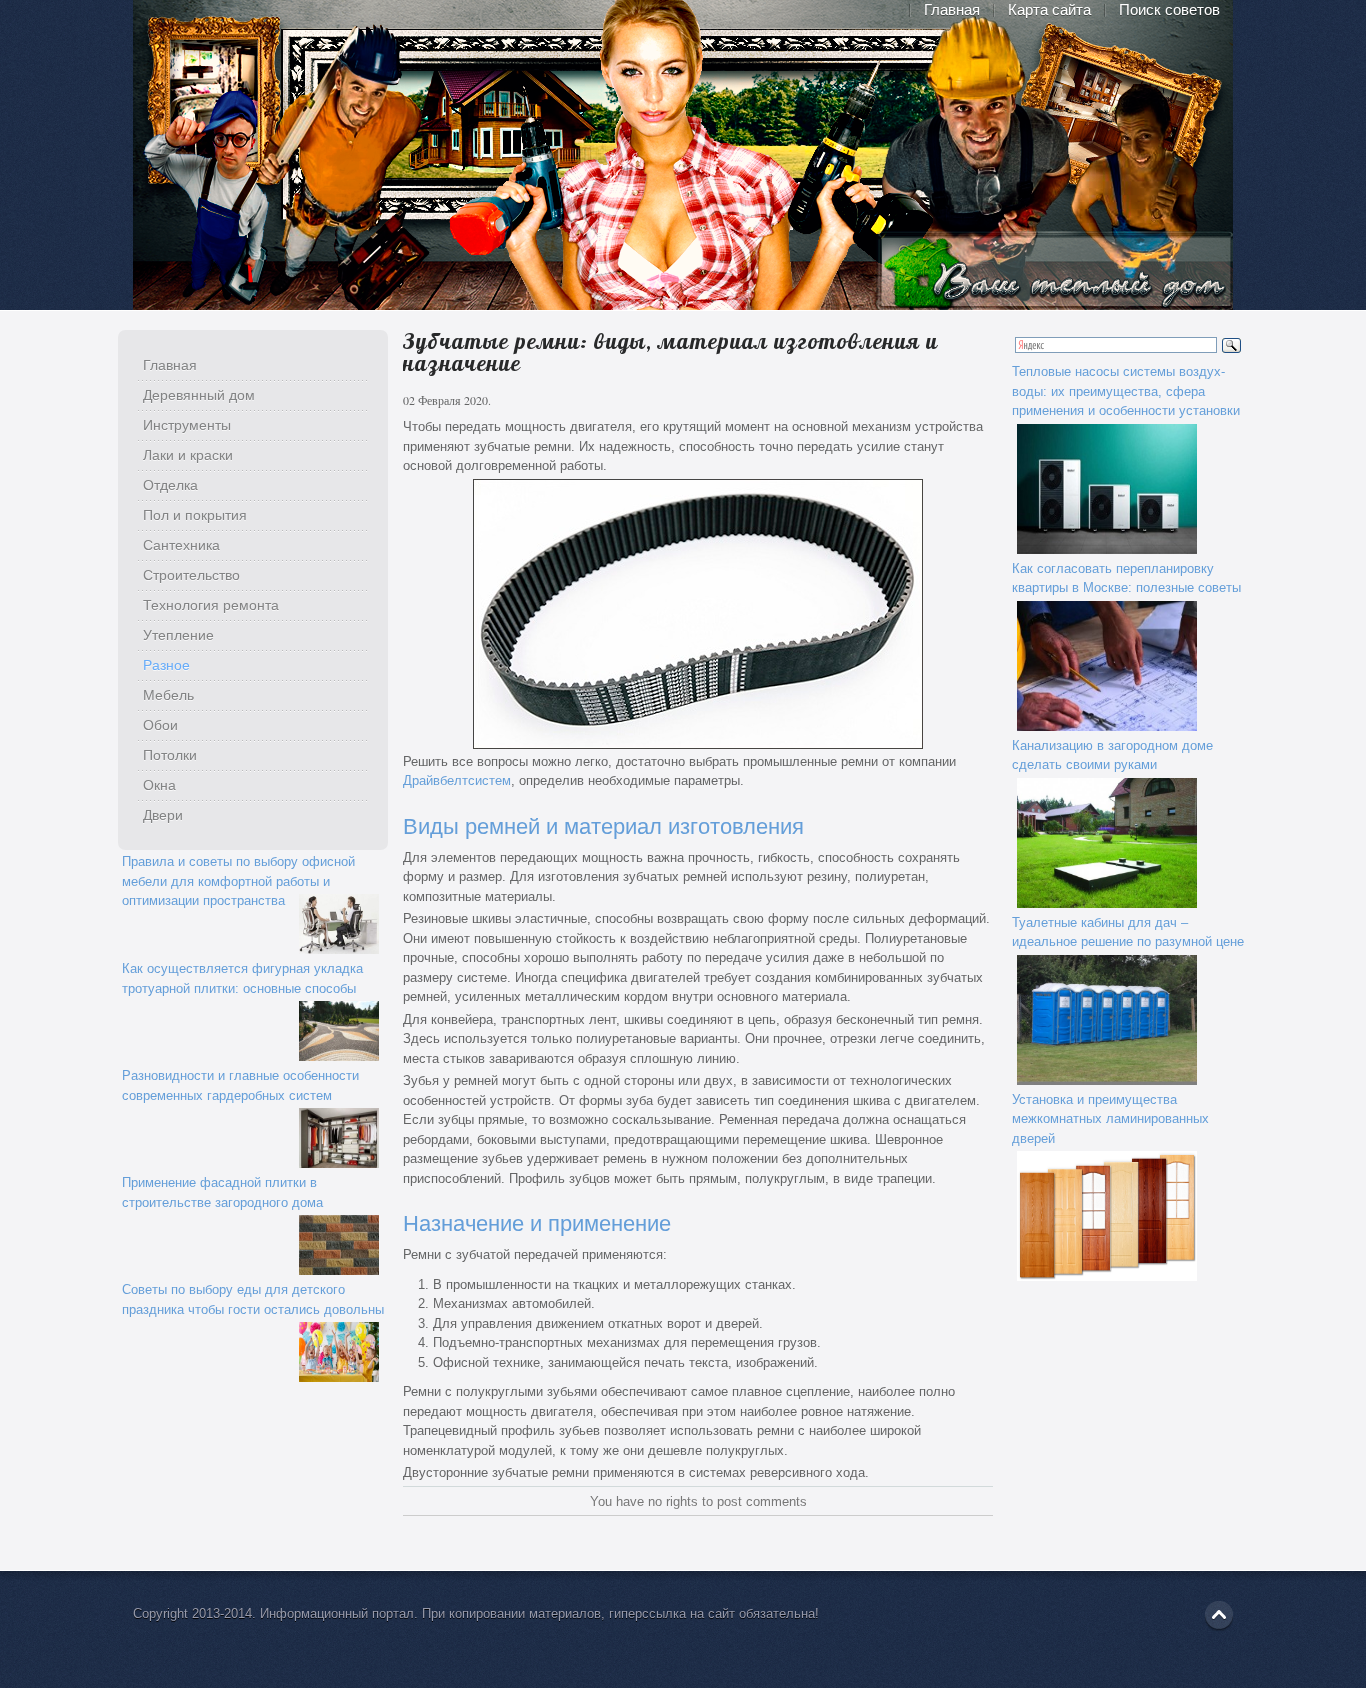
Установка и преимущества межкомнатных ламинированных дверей (1110, 1119)
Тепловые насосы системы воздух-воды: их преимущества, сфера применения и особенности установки (1126, 391)
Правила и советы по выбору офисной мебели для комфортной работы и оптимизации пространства (238, 881)
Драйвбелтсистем (457, 780)
